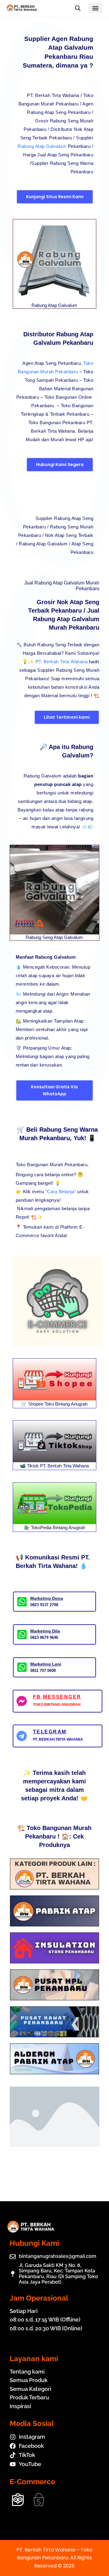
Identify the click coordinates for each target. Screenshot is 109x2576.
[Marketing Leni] (22, 1667)
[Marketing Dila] (22, 1634)
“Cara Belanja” (61, 1191)
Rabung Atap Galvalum (42, 146)
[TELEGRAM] (22, 1736)
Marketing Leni (46, 1664)
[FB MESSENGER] (22, 1701)
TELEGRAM (50, 1732)
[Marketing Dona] (22, 1602)
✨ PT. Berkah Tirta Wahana (58, 662)
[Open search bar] (78, 8)
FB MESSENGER (57, 1697)
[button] (96, 8)
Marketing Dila (45, 1631)
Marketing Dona (47, 1598)
